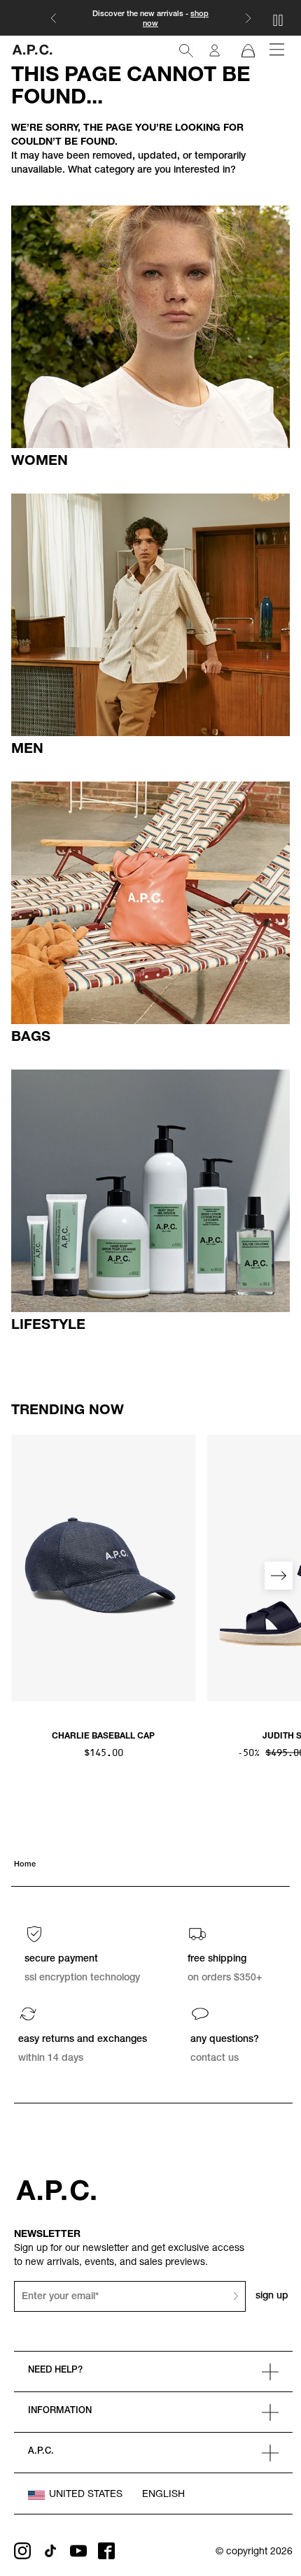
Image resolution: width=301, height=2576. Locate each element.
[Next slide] (279, 1576)
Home (25, 1865)
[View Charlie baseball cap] (104, 1568)
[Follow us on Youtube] (78, 2551)
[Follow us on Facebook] (106, 2551)
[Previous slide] (22, 1576)
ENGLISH (163, 2495)
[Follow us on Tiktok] (50, 2551)
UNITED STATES (86, 2495)
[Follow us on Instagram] (22, 2551)
